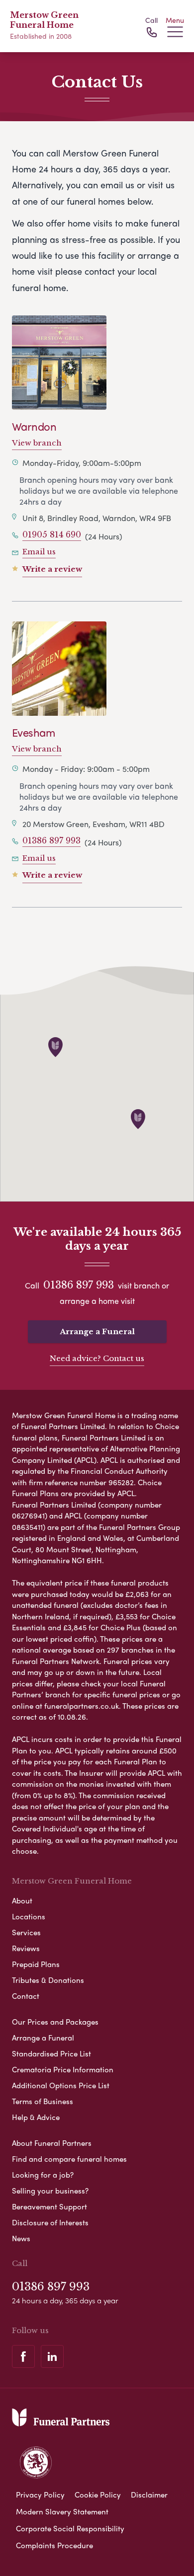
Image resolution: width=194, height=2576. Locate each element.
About (22, 1900)
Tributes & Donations (48, 1980)
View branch (37, 443)
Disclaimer (149, 2495)
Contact (26, 1996)
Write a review (52, 569)
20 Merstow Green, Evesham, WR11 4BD (94, 824)
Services (26, 1932)
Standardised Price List (51, 2053)
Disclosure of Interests (50, 2222)
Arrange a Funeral (97, 1331)
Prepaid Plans (36, 1964)
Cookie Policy (98, 2495)
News (21, 2238)
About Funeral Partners (52, 2143)
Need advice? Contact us (97, 1358)
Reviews (26, 1948)
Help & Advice (36, 2117)
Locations (29, 1916)
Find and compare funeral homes (69, 2159)
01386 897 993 (51, 840)
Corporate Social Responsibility (70, 2528)
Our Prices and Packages (55, 2022)
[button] (55, 1047)
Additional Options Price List (61, 2085)
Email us (39, 552)
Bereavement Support (49, 2206)
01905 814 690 (52, 534)
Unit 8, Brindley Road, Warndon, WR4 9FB (97, 518)
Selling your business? (50, 2191)
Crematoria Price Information (63, 2069)
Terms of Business (43, 2101)
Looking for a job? (43, 2175)
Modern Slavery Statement (62, 2511)
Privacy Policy (40, 2495)
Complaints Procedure (54, 2545)
